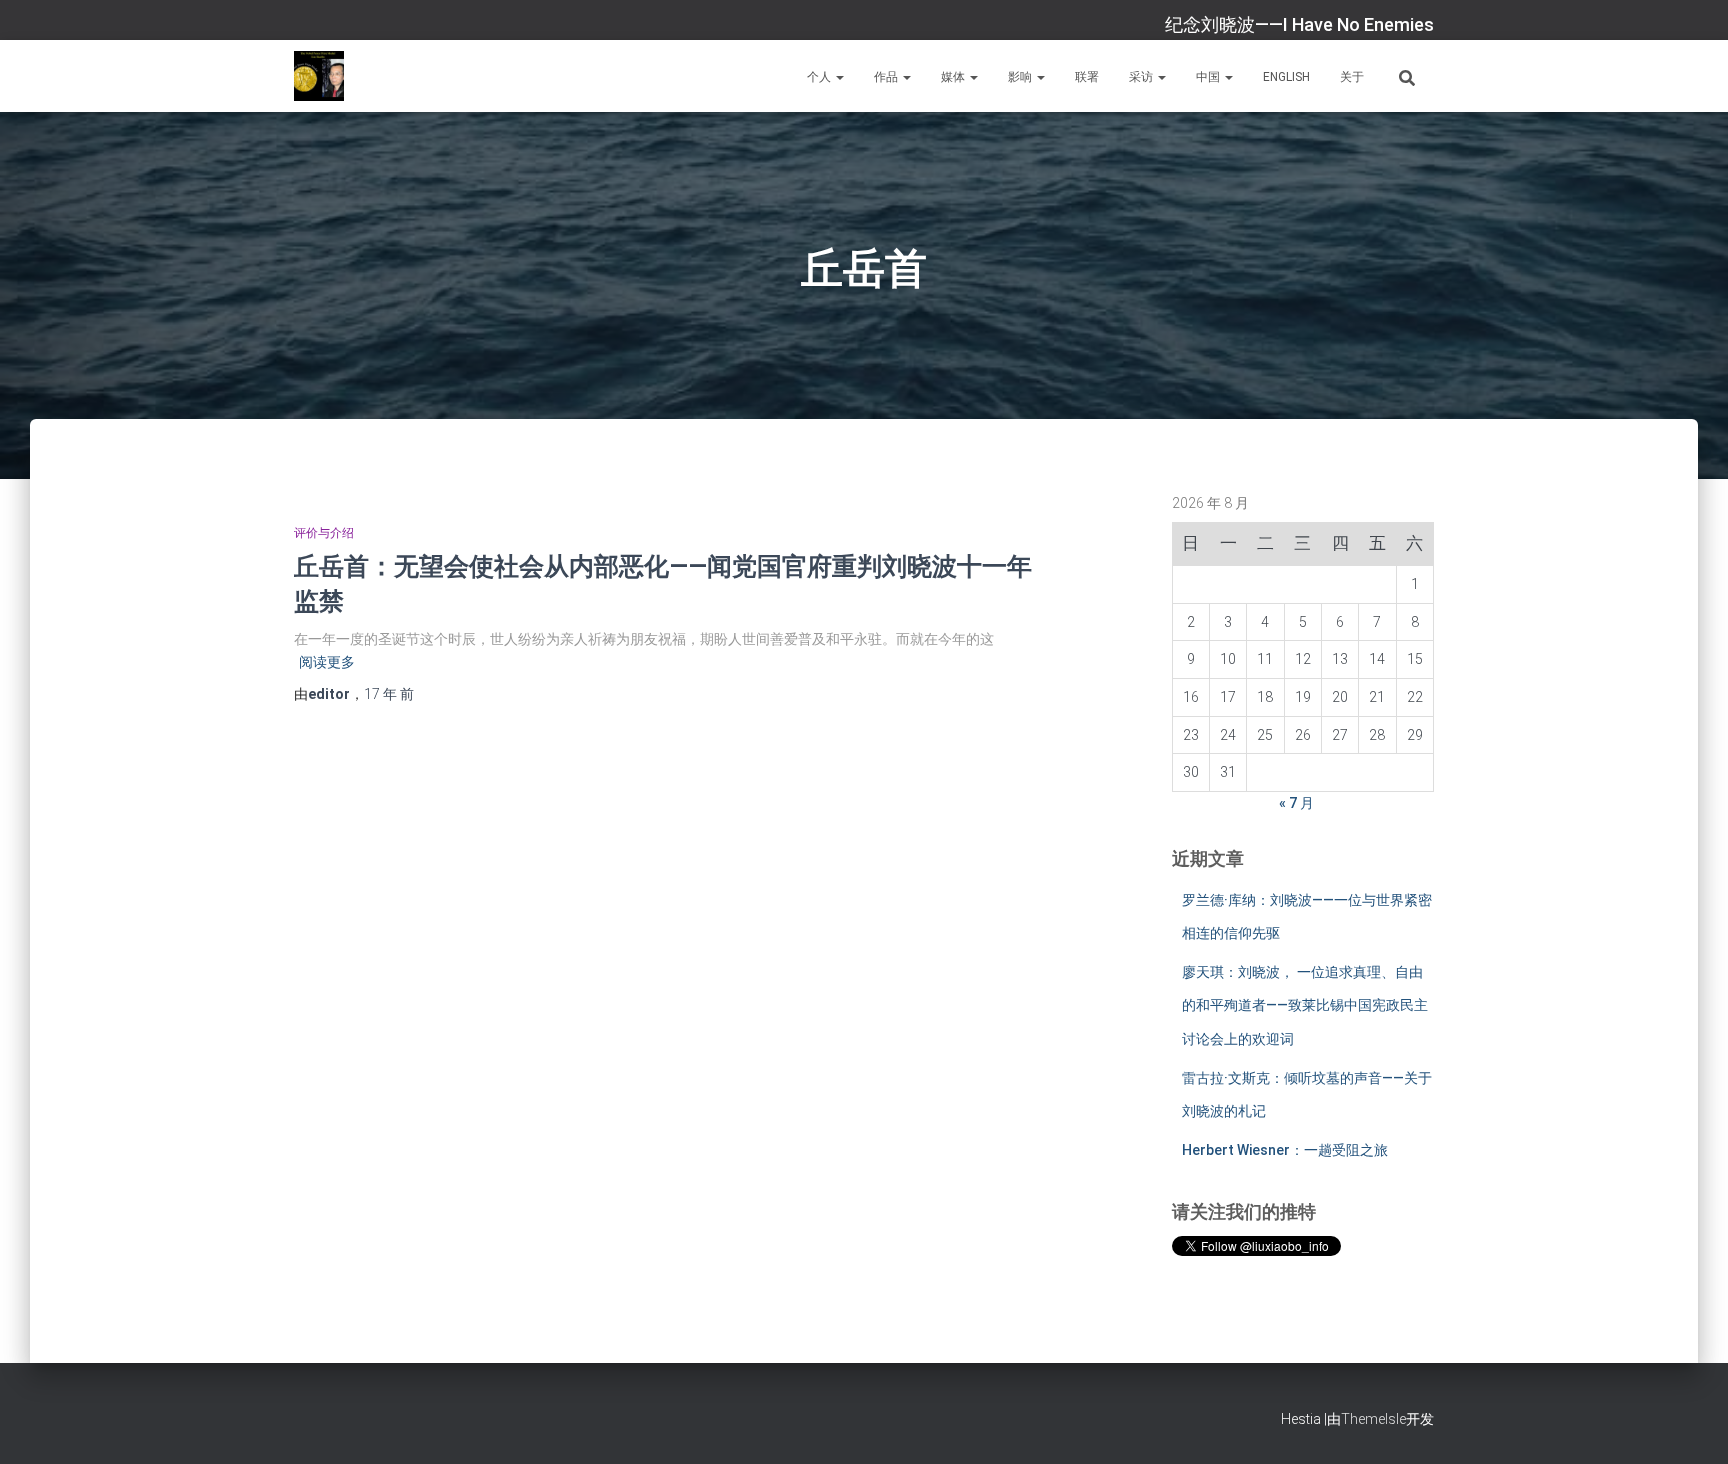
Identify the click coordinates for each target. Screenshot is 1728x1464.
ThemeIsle (1373, 1419)
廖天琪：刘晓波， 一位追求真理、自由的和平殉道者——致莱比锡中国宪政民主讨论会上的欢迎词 (1305, 1005)
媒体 (954, 77)
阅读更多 (327, 662)
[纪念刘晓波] (319, 76)
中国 (1209, 77)
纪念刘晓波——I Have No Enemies (1299, 24)
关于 (1352, 77)
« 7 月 (1296, 803)
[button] (839, 77)
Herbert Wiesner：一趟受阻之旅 (1285, 1150)
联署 (1087, 77)
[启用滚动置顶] (1688, 1424)
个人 (820, 77)
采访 (1142, 77)
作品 (887, 77)
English (1286, 77)
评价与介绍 (324, 533)
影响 (1021, 77)
